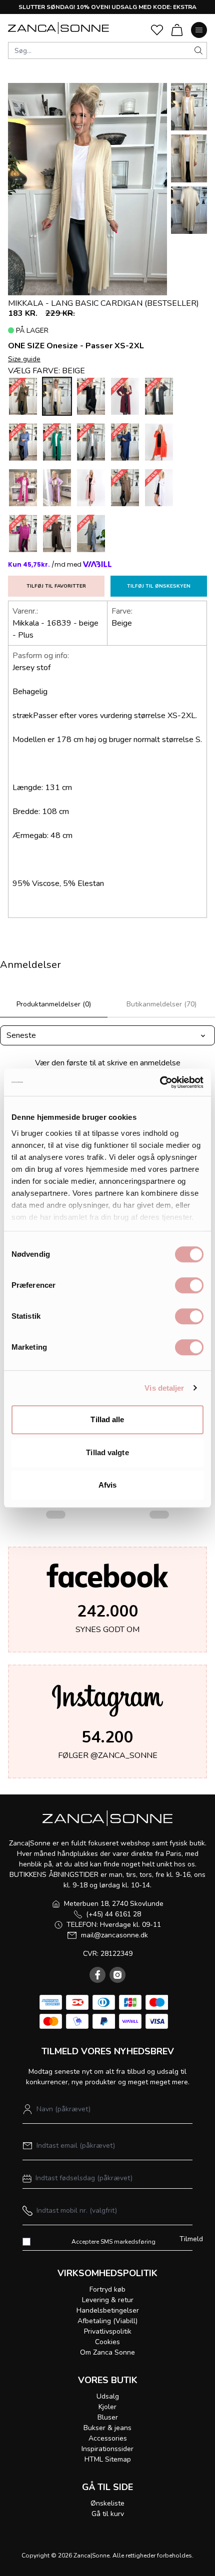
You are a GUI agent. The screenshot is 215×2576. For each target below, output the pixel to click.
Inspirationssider (107, 2449)
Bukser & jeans (107, 2428)
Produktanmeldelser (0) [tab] (54, 1004)
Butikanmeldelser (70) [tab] (161, 1004)
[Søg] (198, 50)
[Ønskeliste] (157, 30)
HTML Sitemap (108, 2459)
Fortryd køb (107, 2289)
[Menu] (199, 30)
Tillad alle (107, 1419)
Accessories (108, 2438)
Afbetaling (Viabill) (107, 2321)
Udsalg (108, 2396)
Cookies (107, 2342)
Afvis (108, 1485)
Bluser (108, 2417)
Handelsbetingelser (108, 2310)
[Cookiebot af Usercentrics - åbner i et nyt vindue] (160, 1082)
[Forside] (58, 28)
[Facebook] (97, 1975)
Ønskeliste (107, 2503)
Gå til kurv (108, 2514)
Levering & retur (108, 2300)
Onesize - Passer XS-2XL (95, 346)
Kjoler (107, 2407)
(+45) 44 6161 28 (113, 1914)
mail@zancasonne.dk (114, 1935)
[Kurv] (177, 30)
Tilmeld (191, 2239)
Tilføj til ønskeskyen (159, 586)
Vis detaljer (164, 1388)
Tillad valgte (107, 1452)
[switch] (189, 1285)
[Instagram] (117, 1975)
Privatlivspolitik (108, 2331)
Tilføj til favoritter (56, 586)
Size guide (24, 359)
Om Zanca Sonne (107, 2352)
